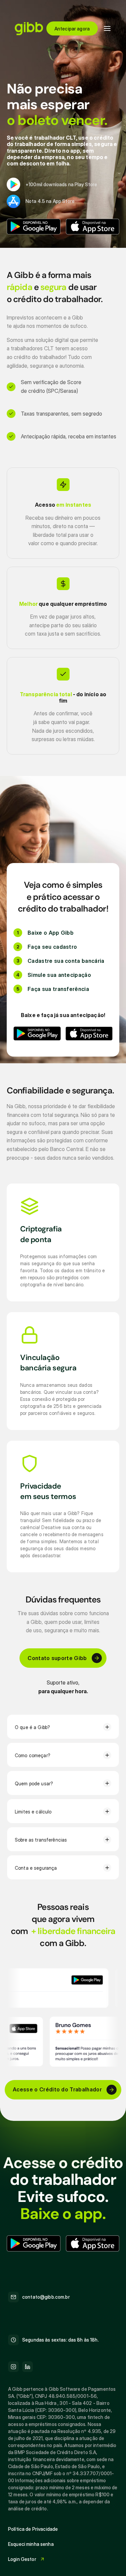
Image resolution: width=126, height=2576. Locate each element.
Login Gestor (22, 2559)
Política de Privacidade (33, 2529)
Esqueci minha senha (31, 2544)
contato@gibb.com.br (46, 2297)
